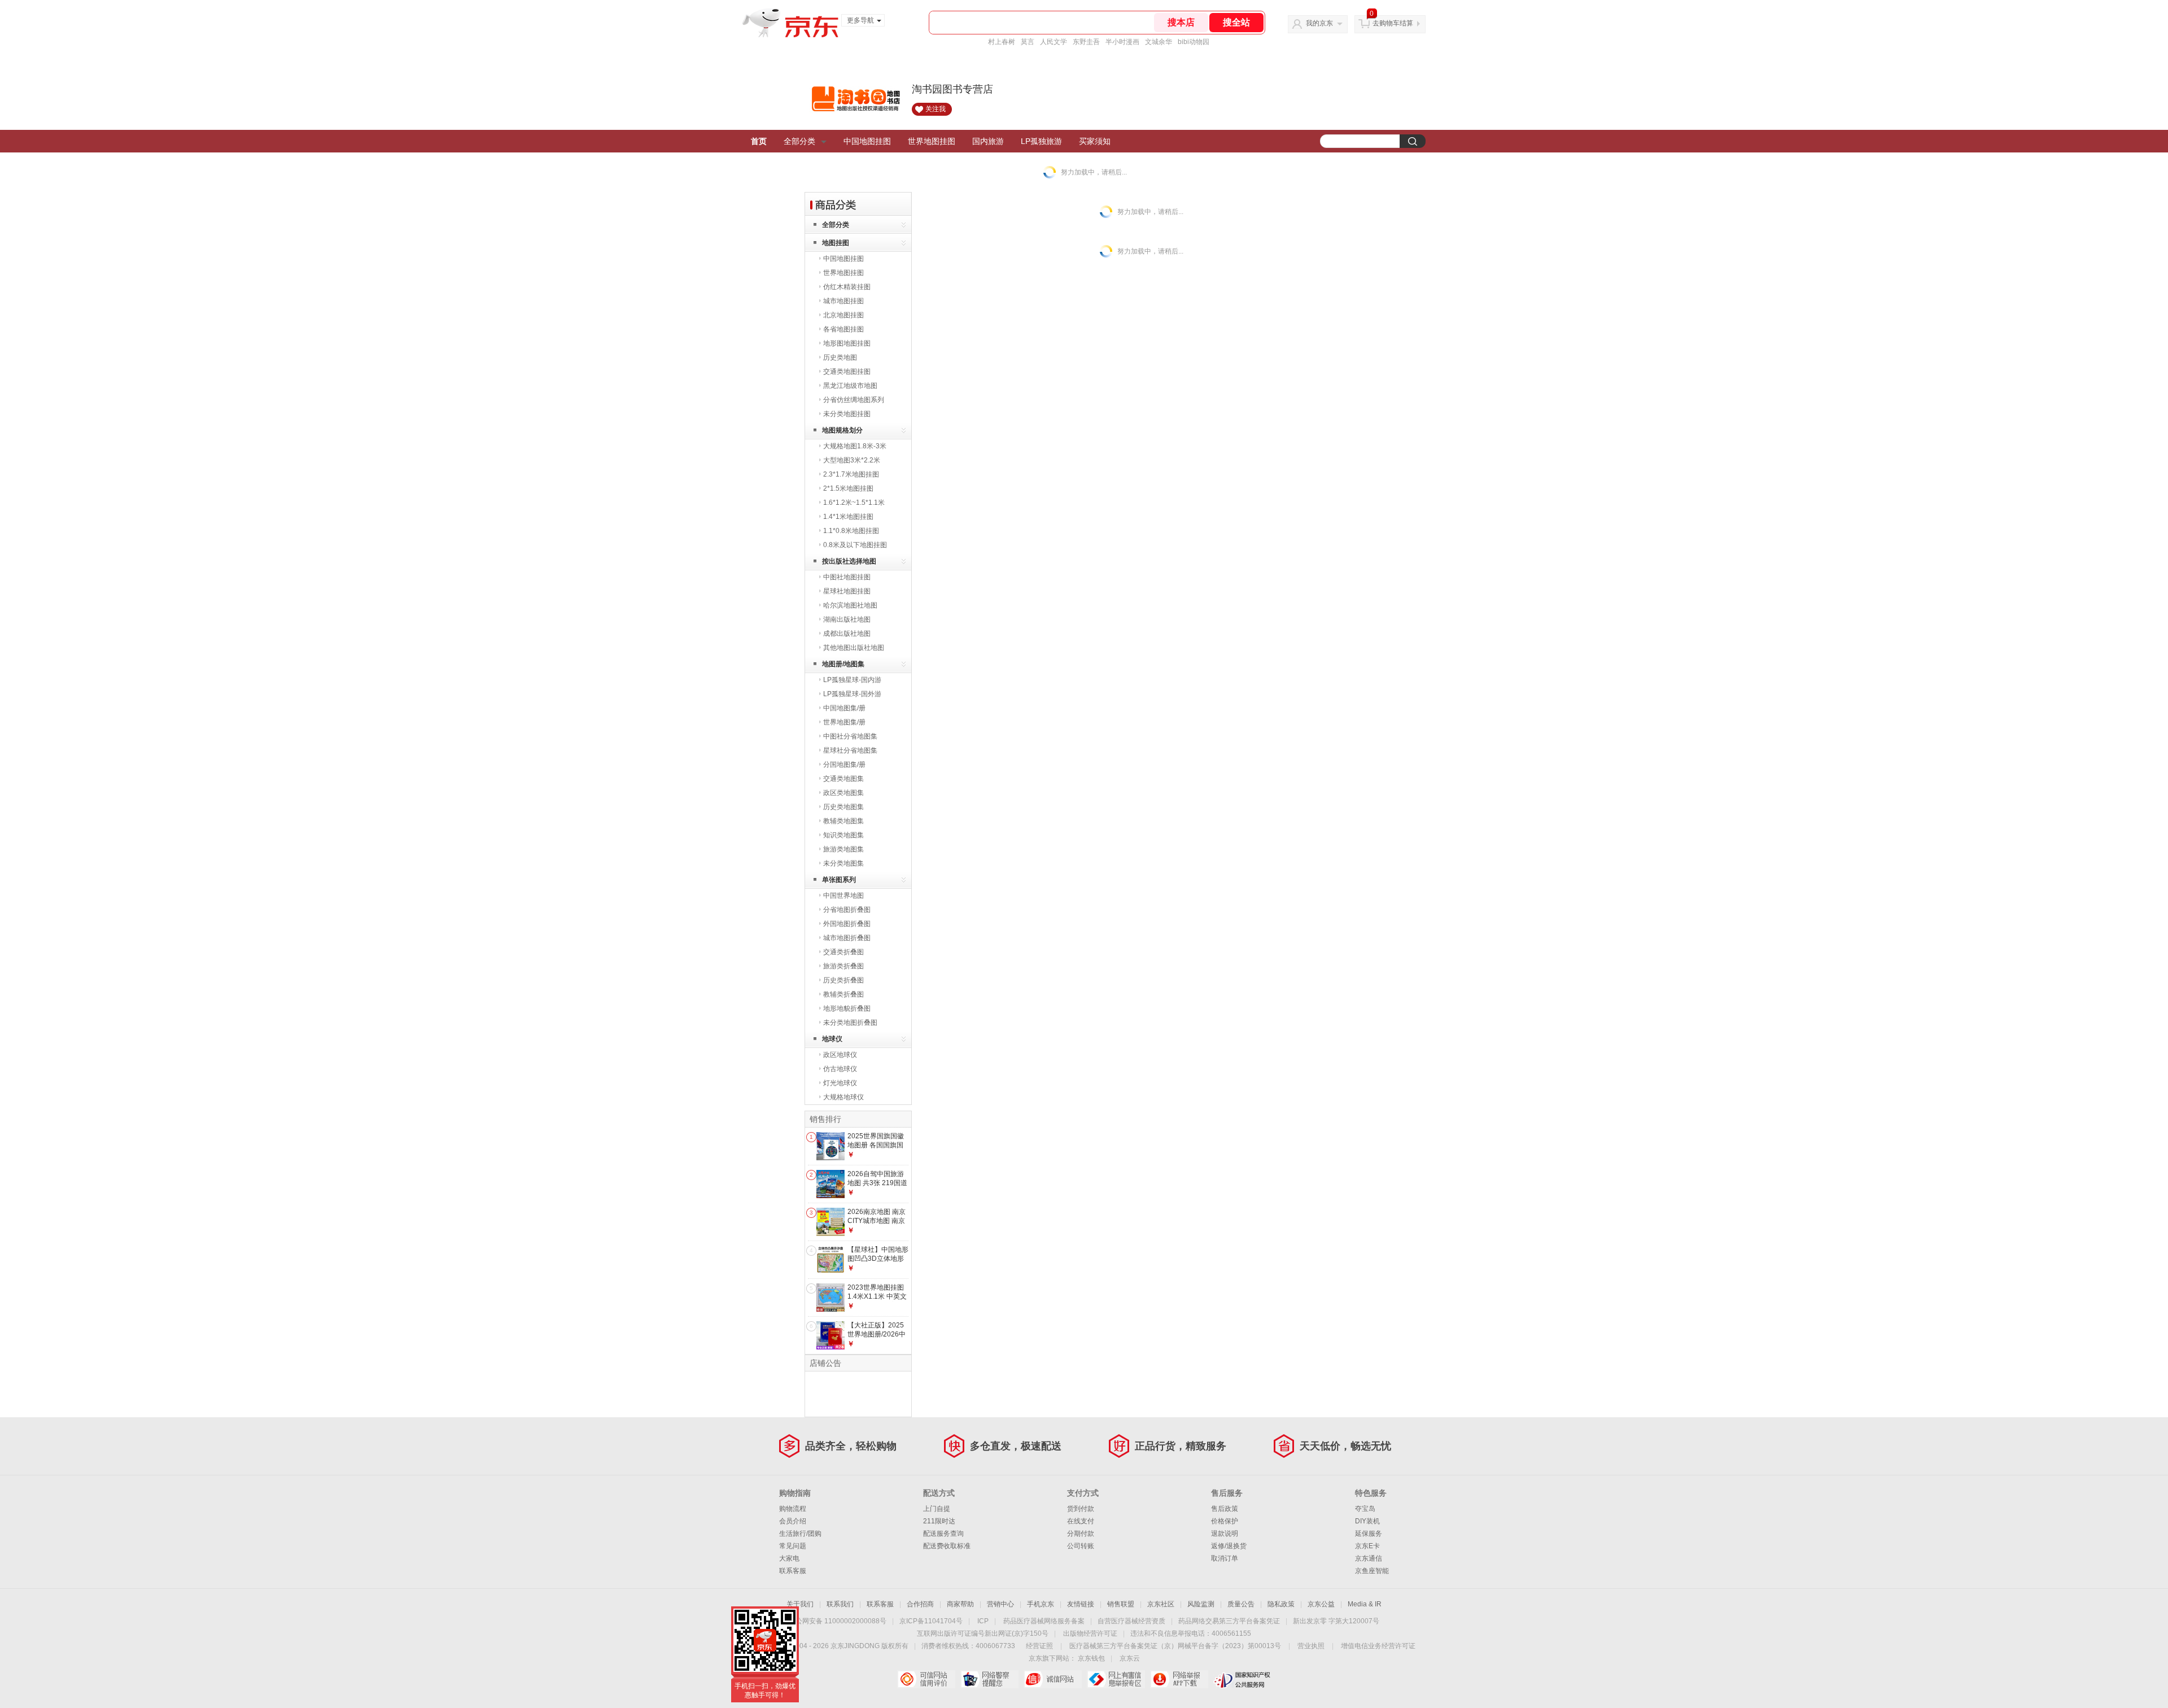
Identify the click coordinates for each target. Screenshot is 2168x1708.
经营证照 (1039, 1646)
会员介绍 (793, 1521)
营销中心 (1000, 1604)
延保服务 (1369, 1534)
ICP (983, 1621)
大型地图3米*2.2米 (852, 460)
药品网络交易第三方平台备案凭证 (1229, 1621)
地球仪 (832, 1039)
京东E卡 (1367, 1546)
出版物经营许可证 (1090, 1633)
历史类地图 (840, 357)
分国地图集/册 (844, 765)
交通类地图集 (843, 779)
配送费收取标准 (947, 1546)
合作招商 (920, 1604)
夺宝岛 (1365, 1509)
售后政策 (1225, 1509)
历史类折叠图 (843, 980)
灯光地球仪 (840, 1083)
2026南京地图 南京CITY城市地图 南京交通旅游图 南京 (877, 1220)
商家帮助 (960, 1604)
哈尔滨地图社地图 (850, 605)
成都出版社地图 (847, 634)
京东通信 (1369, 1558)
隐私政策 (1281, 1604)
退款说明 (1225, 1534)
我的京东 (1319, 23)
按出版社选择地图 (849, 561)
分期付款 (1081, 1534)
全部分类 (799, 141)
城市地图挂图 (843, 301)
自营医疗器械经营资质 (1131, 1621)
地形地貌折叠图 (847, 1008)
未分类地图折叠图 (850, 1023)
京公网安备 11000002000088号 (838, 1621)
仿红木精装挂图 (847, 287)
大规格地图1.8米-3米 (855, 446)
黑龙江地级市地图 (850, 386)
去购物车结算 (1393, 23)
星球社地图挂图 (847, 591)
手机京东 (1041, 1604)
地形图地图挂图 (847, 343)
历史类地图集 (843, 807)
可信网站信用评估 (926, 1679)
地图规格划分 (842, 430)
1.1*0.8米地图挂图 (851, 531)
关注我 (936, 109)
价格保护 (1225, 1521)
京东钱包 (1091, 1658)
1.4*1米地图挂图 (848, 517)
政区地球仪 (840, 1055)
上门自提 (937, 1509)
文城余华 (1159, 42)
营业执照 (1311, 1646)
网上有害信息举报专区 (1116, 1679)
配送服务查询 (943, 1534)
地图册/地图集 (843, 664)
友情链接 (1081, 1604)
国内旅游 (988, 141)
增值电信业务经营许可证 (1378, 1646)
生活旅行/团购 (800, 1534)
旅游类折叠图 (843, 966)
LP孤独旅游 (1041, 141)
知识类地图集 (843, 835)
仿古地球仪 (840, 1069)
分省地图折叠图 (847, 910)
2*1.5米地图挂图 (848, 488)
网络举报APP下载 (1179, 1679)
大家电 (789, 1558)
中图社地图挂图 (847, 577)
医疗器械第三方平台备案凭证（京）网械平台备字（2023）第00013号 (1175, 1646)
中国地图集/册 (844, 708)
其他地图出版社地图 (854, 648)
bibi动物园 (1194, 42)
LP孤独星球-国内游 (852, 680)
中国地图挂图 (867, 141)
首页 (759, 141)
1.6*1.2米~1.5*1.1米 (854, 503)
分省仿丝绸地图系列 (854, 400)
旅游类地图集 (843, 849)
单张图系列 (839, 880)
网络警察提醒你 (989, 1679)
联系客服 (793, 1571)
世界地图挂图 (932, 141)
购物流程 (793, 1509)
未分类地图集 (843, 863)
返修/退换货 (1229, 1546)
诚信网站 (1053, 1679)
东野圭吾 (1086, 42)
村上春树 (1002, 42)
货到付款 (1081, 1509)
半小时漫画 (1122, 42)
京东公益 (1321, 1604)
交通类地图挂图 (847, 372)
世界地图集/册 (844, 722)
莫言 (1028, 42)
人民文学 (1054, 42)
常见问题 (793, 1546)
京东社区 (1161, 1604)
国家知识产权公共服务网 (1242, 1679)
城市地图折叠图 (847, 938)
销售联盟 (1121, 1604)
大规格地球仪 (843, 1097)
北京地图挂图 (843, 315)
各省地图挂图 (843, 329)
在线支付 (1081, 1521)
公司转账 (1081, 1546)
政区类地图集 (843, 793)
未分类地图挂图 (847, 414)
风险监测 (1201, 1604)
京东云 (1130, 1658)
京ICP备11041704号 (931, 1621)
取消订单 (1225, 1558)
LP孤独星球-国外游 (852, 694)
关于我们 (800, 1604)
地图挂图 (836, 243)
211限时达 (939, 1521)
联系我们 (840, 1604)
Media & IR (1365, 1604)
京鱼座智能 (1372, 1571)
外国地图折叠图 (847, 924)
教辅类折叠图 (843, 994)
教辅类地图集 (843, 821)
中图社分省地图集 (850, 736)
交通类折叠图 (843, 952)
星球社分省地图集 (850, 750)
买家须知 (1095, 141)
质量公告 (1241, 1604)
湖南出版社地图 (847, 619)
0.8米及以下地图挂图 (855, 545)
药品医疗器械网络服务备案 (1044, 1621)
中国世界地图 (843, 896)
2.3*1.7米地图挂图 (851, 474)
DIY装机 (1367, 1521)
